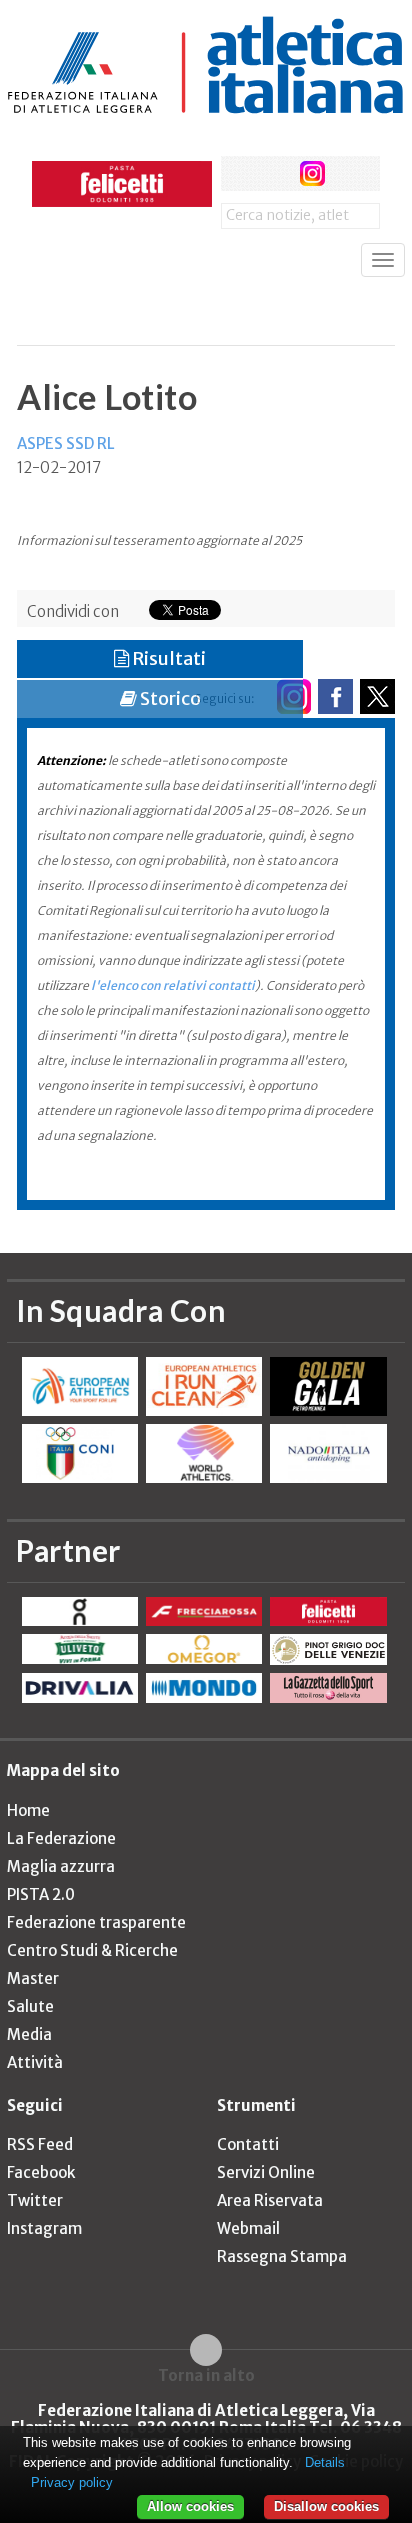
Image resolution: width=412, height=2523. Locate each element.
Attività (35, 2062)
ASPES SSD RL (66, 443)
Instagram (44, 2228)
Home (28, 1810)
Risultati (167, 658)
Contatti (248, 2144)
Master (33, 1978)
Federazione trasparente (96, 1922)
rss (349, 173)
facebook (238, 173)
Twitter (35, 2200)
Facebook (41, 2172)
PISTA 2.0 (41, 1894)
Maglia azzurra (61, 1866)
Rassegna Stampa (282, 2256)
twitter (275, 173)
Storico (169, 698)
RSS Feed (40, 2144)
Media (29, 2034)
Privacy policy (72, 2482)
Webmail (248, 2228)
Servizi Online (266, 2172)
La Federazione (61, 1838)
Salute (30, 2006)
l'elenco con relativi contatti (173, 985)
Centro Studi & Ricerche (92, 1950)
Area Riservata (270, 2200)
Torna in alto (206, 2375)
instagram (312, 173)
